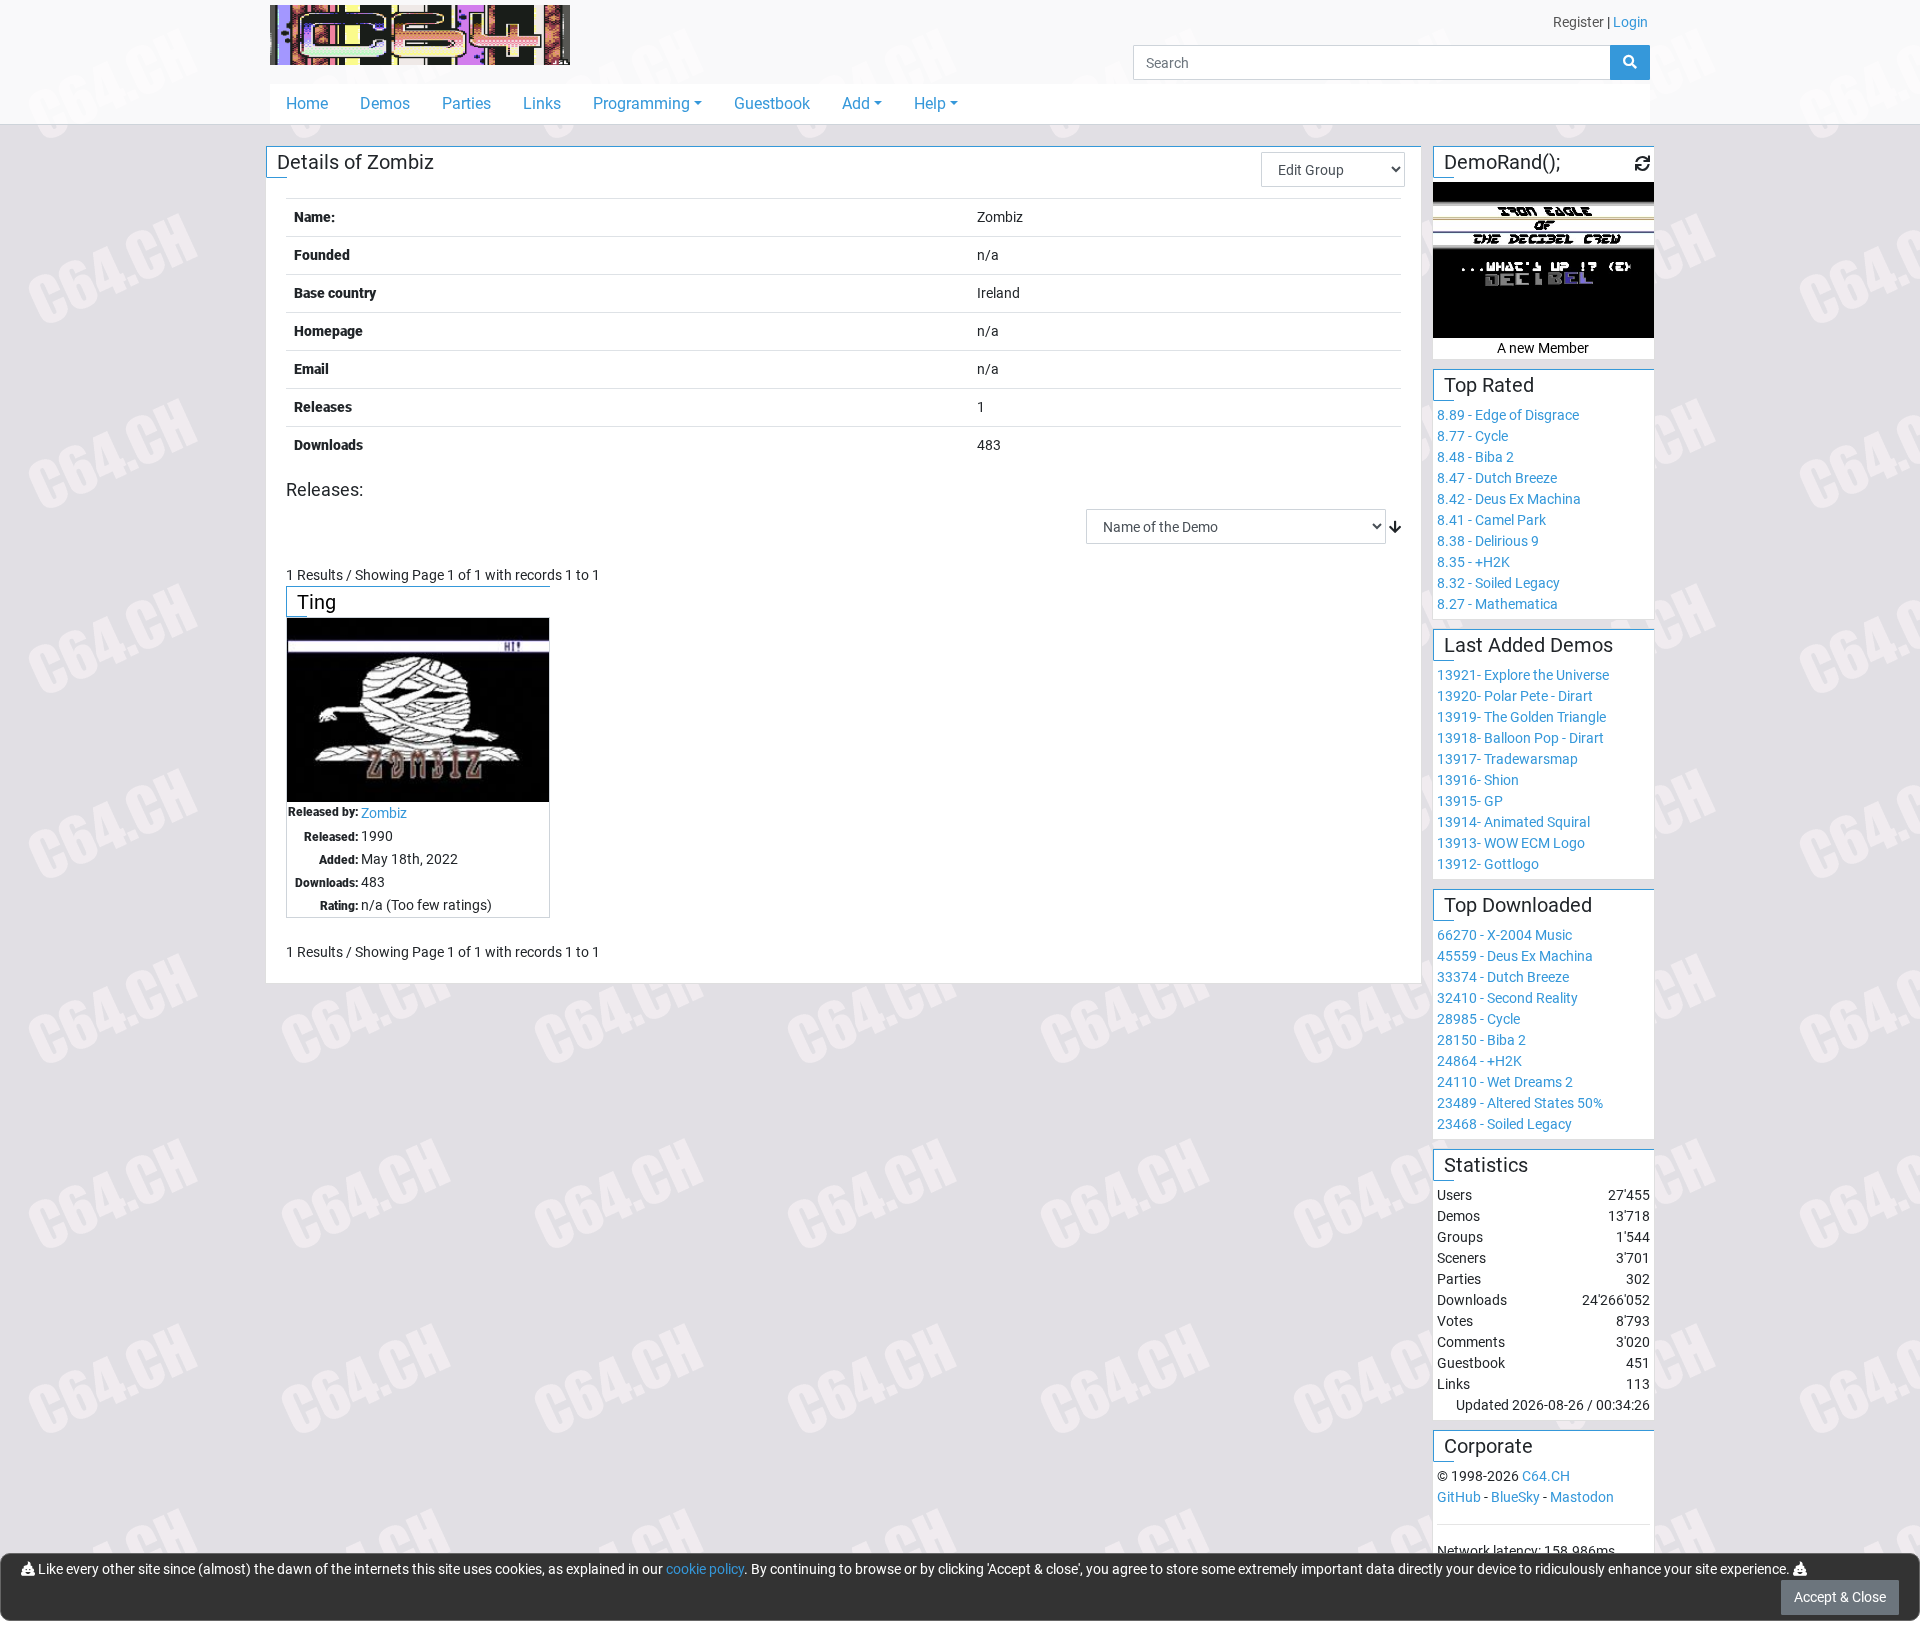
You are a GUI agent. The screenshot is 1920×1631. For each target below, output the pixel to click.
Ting (316, 602)
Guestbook (772, 103)
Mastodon (1582, 1497)
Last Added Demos (1528, 645)
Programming (641, 103)
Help (930, 103)
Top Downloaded (1518, 905)
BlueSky (1515, 1497)
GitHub (1459, 1497)
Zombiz (384, 813)
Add (856, 103)
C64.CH (1546, 1476)
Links (542, 103)
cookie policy (705, 1569)
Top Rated (1489, 385)
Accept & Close (1840, 1597)
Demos (385, 103)
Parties (466, 103)
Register (1578, 22)
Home (307, 103)
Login (1630, 22)
